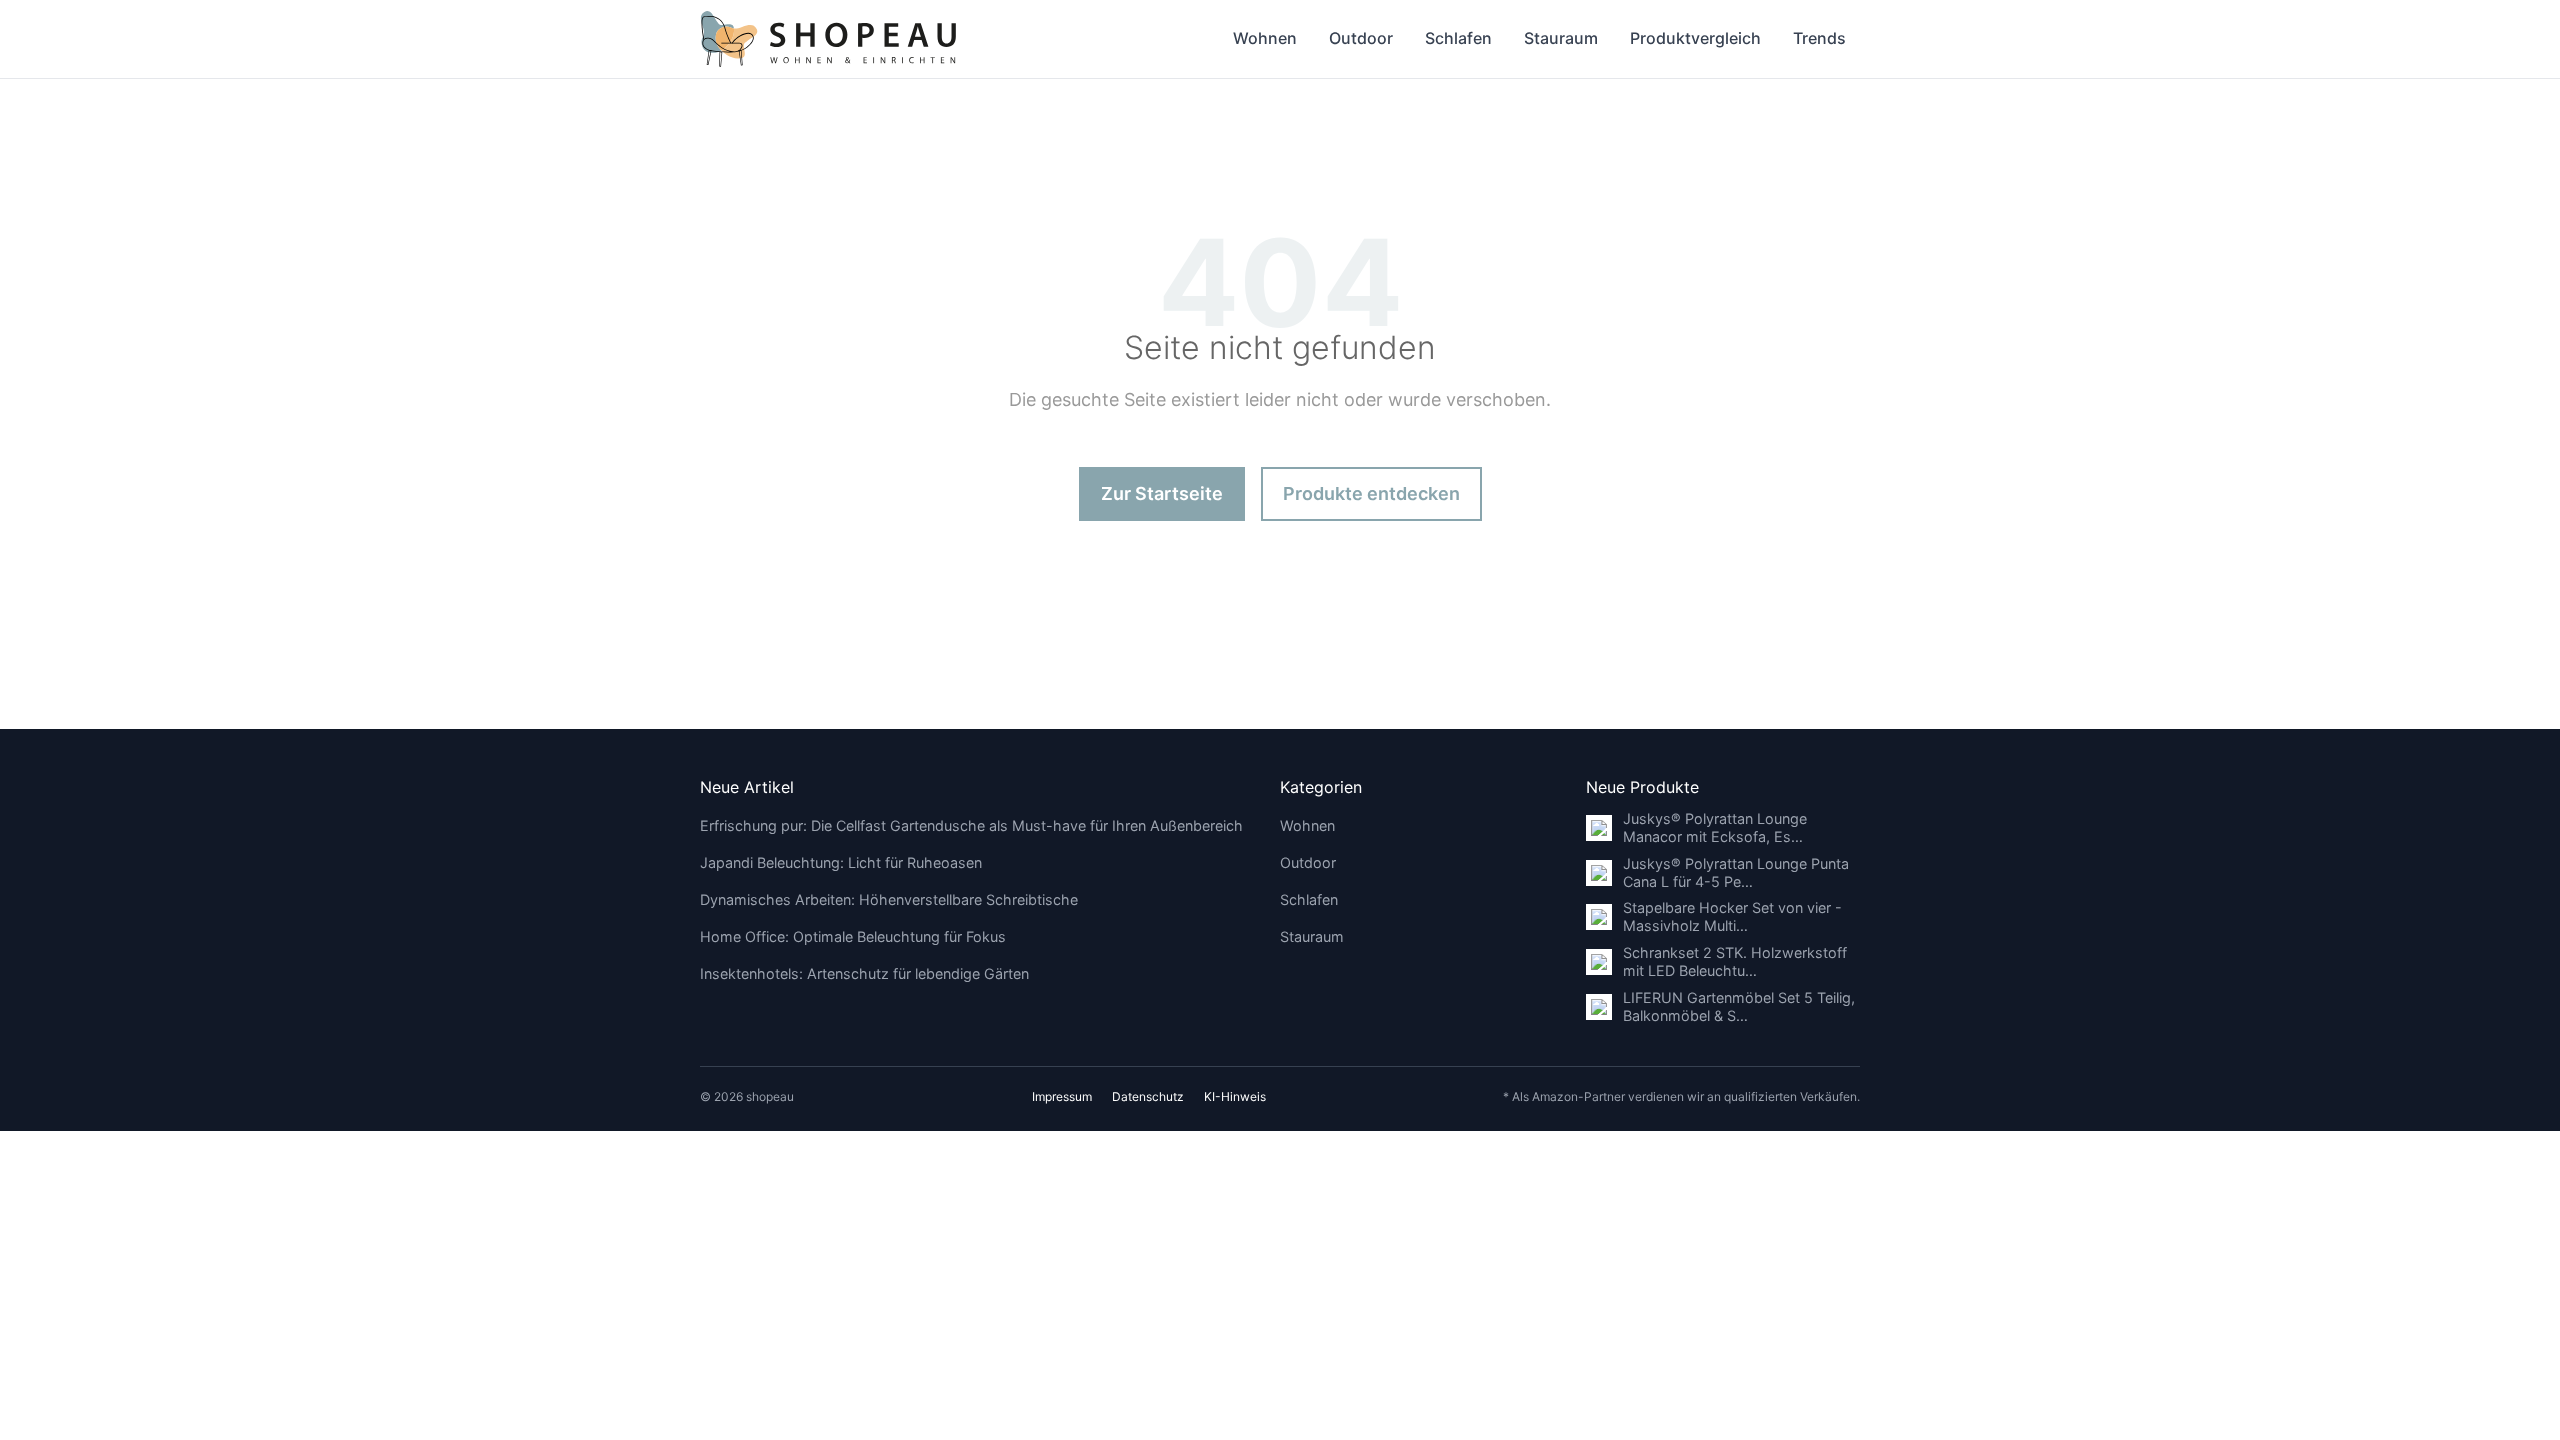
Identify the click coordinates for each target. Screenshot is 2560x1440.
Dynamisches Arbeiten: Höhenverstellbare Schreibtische (889, 899)
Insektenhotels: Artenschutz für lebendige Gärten (864, 973)
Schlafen (1458, 38)
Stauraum (1561, 38)
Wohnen (1265, 38)
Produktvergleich (1695, 38)
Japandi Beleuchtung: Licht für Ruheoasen (841, 862)
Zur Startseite (1162, 493)
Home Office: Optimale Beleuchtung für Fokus (853, 936)
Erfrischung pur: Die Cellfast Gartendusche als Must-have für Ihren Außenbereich (971, 825)
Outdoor (1361, 38)
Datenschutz (1148, 1096)
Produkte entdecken (1371, 493)
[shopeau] (828, 39)
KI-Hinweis (1235, 1096)
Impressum (1062, 1096)
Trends (1819, 38)
